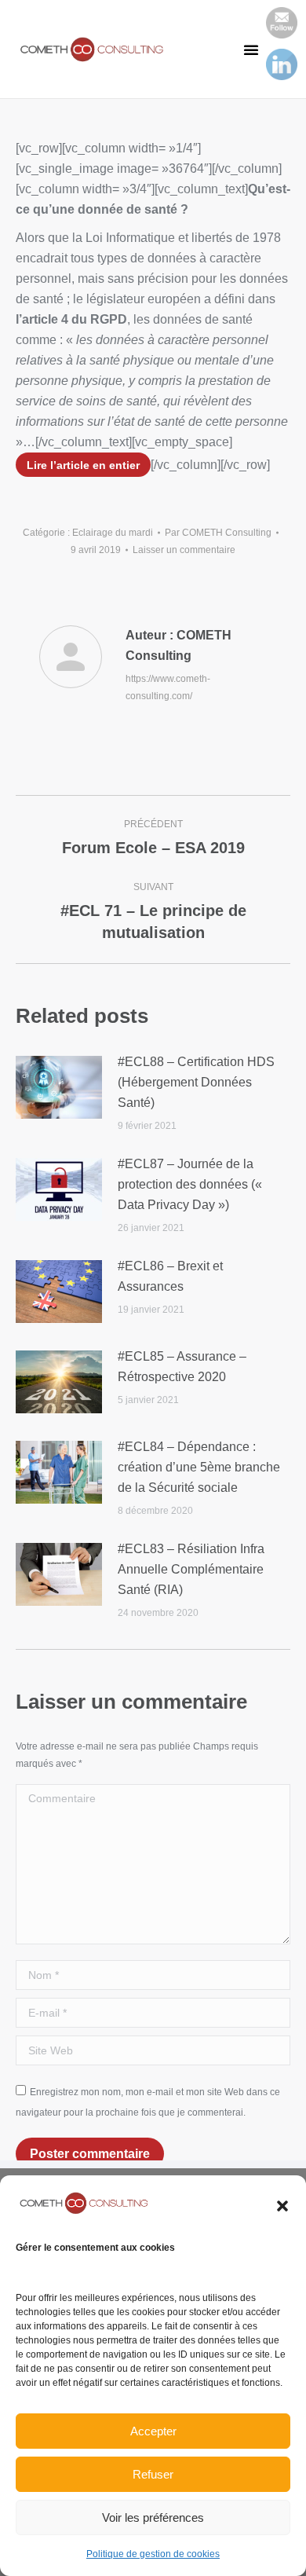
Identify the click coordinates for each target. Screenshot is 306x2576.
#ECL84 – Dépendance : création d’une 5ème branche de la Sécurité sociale (199, 1467)
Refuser (153, 2474)
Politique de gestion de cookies (153, 2554)
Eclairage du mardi (113, 533)
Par (218, 533)
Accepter (153, 2431)
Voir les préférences (153, 2517)
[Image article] (59, 1087)
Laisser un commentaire (184, 550)
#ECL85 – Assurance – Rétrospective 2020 (182, 1367)
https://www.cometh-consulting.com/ (168, 687)
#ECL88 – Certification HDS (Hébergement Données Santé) (196, 1082)
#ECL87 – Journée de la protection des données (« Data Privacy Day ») (190, 1184)
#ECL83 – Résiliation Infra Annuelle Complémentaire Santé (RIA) (191, 1569)
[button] (282, 2206)
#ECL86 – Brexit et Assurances (170, 1276)
